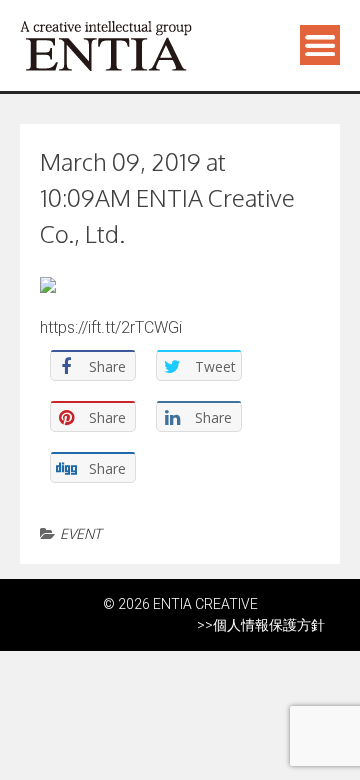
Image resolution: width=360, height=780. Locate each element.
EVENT (80, 533)
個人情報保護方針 (269, 625)
